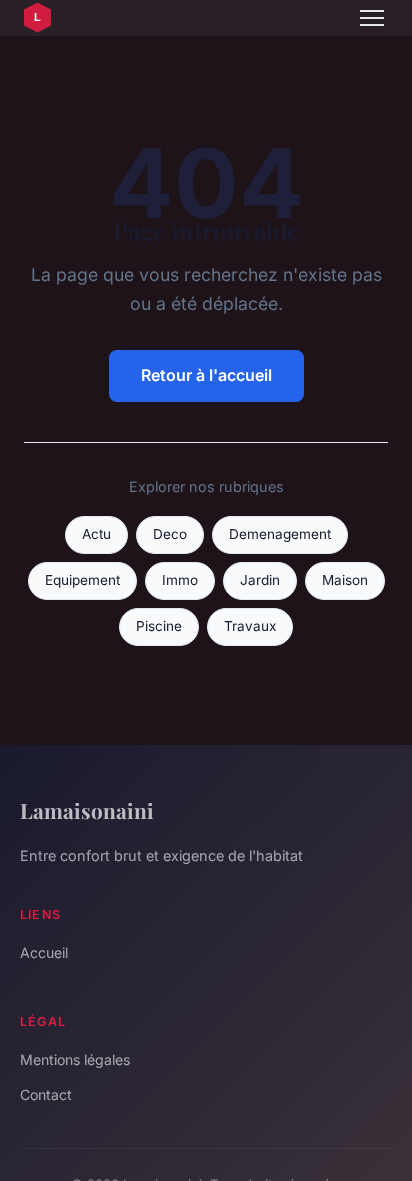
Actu (96, 534)
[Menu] (372, 18)
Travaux (250, 626)
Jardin (260, 580)
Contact (46, 1094)
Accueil (44, 952)
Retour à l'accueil (206, 375)
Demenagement (280, 534)
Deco (170, 534)
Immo (180, 580)
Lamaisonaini (87, 810)
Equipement (82, 580)
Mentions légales (75, 1059)
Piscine (159, 626)
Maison (345, 580)
